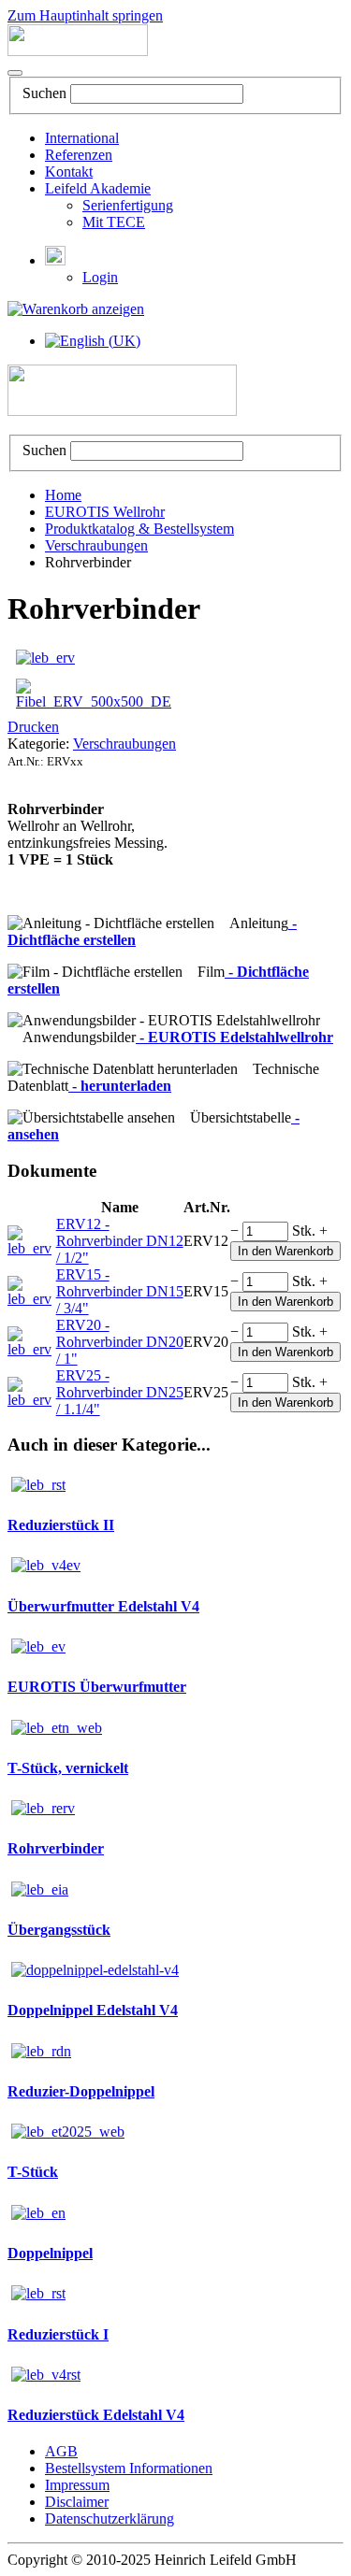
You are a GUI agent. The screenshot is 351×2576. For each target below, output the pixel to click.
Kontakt (69, 172)
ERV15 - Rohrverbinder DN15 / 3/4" (120, 1291)
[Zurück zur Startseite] (78, 51)
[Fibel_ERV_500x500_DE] (94, 701)
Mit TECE (114, 222)
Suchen (44, 93)
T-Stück (33, 2172)
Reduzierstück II (61, 1525)
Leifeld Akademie (98, 188)
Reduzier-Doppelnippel (81, 2091)
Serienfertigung (128, 205)
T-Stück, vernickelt (68, 1768)
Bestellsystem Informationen (129, 2468)
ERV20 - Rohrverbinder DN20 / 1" (120, 1342)
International (82, 138)
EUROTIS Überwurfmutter (97, 1687)
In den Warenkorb (285, 1251)
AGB (61, 2451)
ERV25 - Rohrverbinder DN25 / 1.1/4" (120, 1392)
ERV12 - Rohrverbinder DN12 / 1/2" (120, 1241)
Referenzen (79, 155)
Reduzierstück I (58, 2334)
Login (100, 277)
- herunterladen (120, 1086)
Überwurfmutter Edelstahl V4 (103, 1606)
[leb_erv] (45, 658)
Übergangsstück (59, 1930)
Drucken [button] (33, 727)
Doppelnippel (50, 2253)
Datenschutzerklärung (110, 2519)
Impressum (77, 2485)
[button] (55, 260)
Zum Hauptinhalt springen (85, 15)
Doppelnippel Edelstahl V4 (93, 2010)
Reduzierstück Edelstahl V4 (96, 2415)
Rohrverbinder (56, 1848)
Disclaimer (77, 2502)
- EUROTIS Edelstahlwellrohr (234, 1037)
